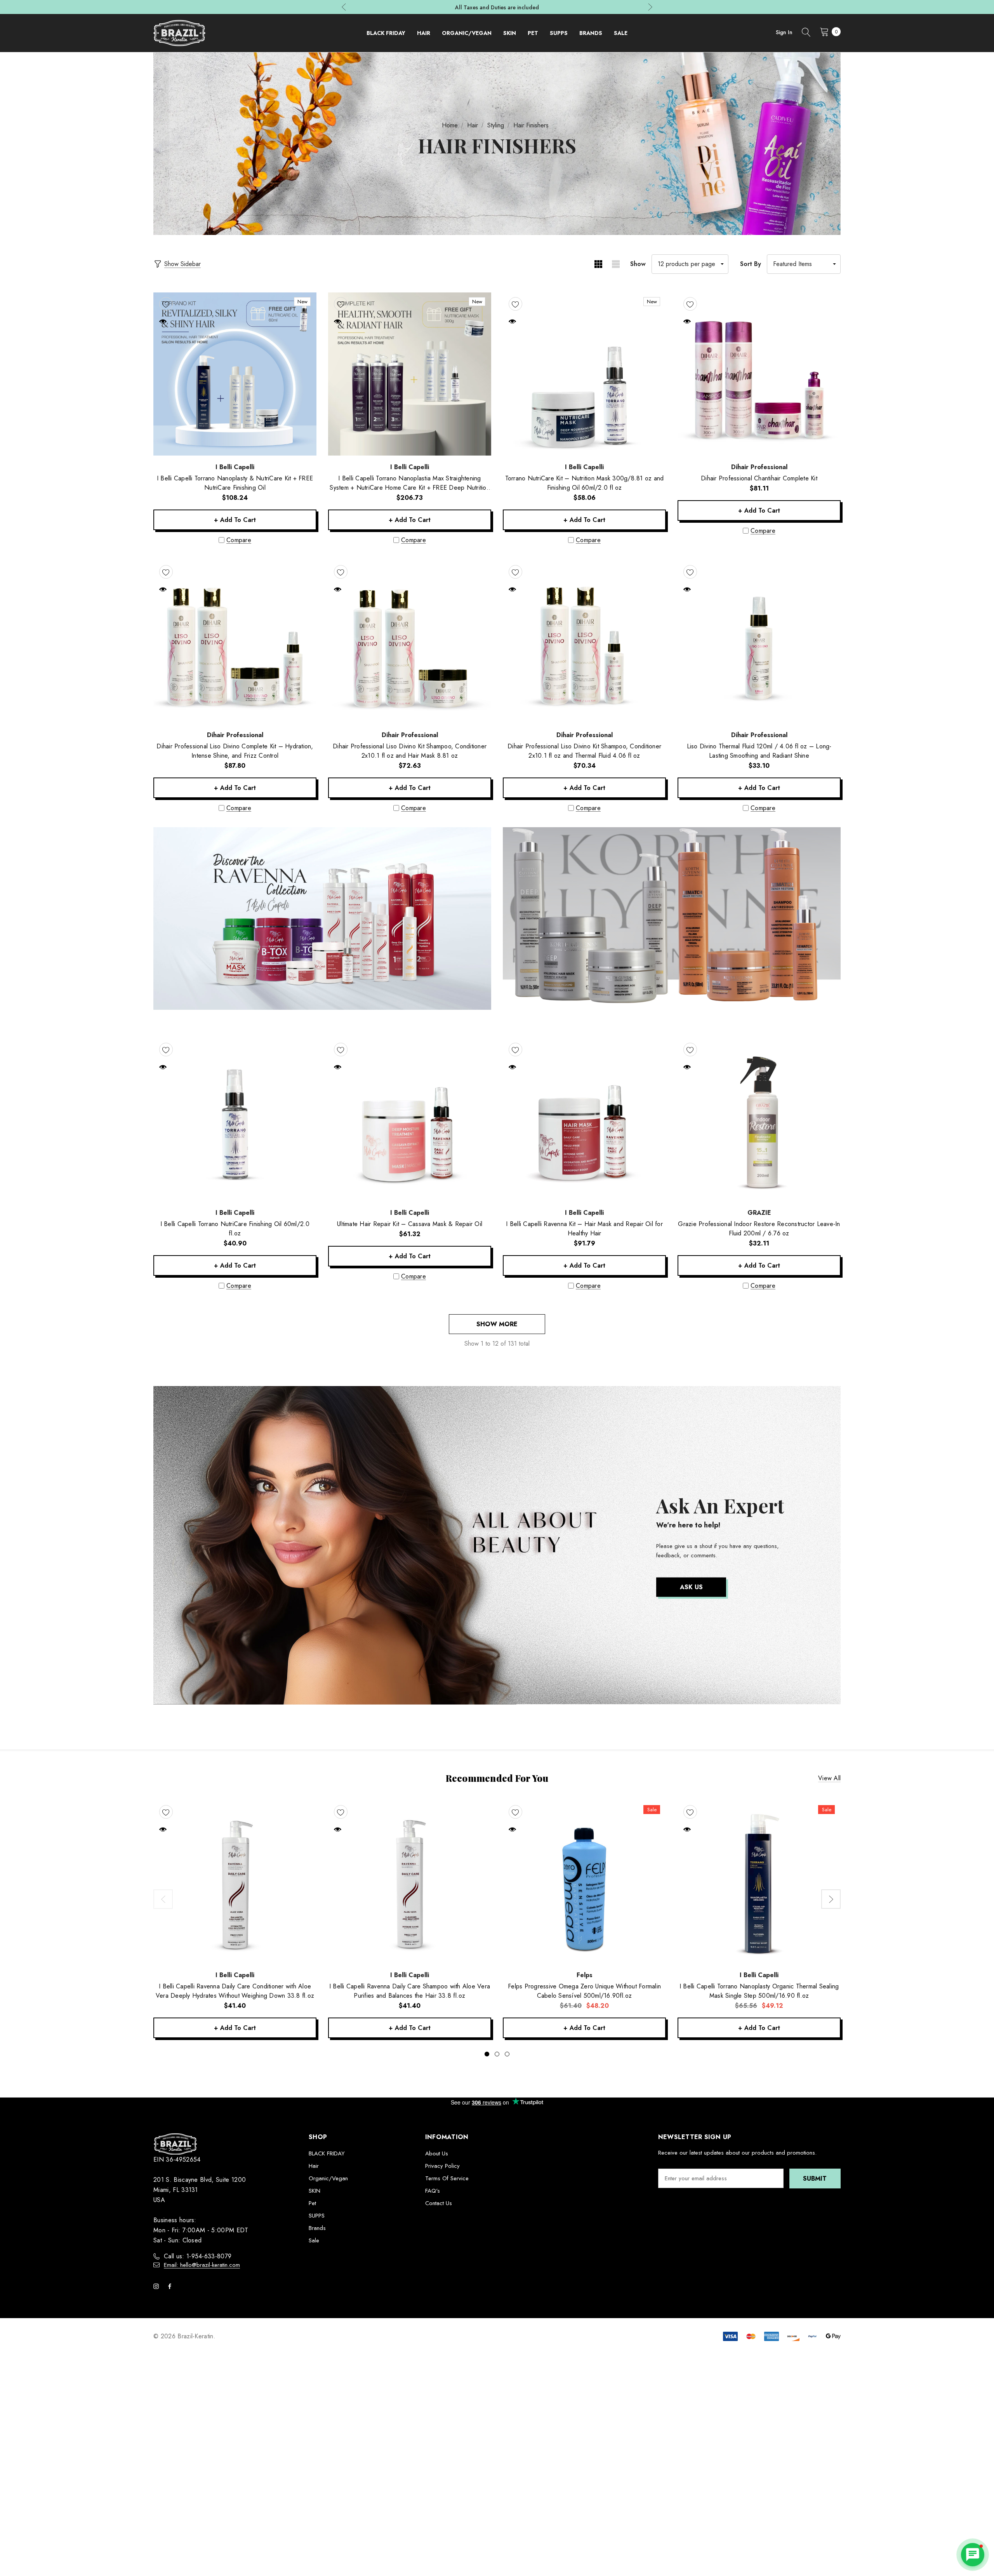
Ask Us (691, 1587)
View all (829, 1778)
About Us (437, 2153)
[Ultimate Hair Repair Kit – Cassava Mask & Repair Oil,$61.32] (410, 1120)
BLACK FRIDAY (327, 2153)
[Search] (806, 33)
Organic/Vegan (328, 2178)
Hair (314, 2166)
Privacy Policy (442, 2166)
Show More (497, 1324)
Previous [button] (344, 7)
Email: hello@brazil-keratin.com (202, 2265)
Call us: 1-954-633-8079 (198, 2256)
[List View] (616, 264)
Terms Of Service (447, 2178)
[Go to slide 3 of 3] (507, 2054)
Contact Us (439, 2203)
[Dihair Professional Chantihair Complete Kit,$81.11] (759, 374)
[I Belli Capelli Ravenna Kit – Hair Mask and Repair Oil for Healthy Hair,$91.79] (584, 1120)
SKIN (315, 2191)
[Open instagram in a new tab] (158, 2286)
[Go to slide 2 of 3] (497, 2054)
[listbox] (804, 264)
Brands (317, 2228)
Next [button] (650, 7)
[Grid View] (598, 264)
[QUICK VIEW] (163, 321)
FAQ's (433, 2191)
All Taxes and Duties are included (497, 8)
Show (638, 264)
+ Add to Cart (235, 520)
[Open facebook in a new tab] (171, 2286)
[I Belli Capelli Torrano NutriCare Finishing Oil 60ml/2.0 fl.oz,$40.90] (235, 1120)
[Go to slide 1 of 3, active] (487, 2054)
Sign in (784, 32)
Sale (314, 2240)
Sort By (751, 264)
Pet (312, 2203)
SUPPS (317, 2216)
